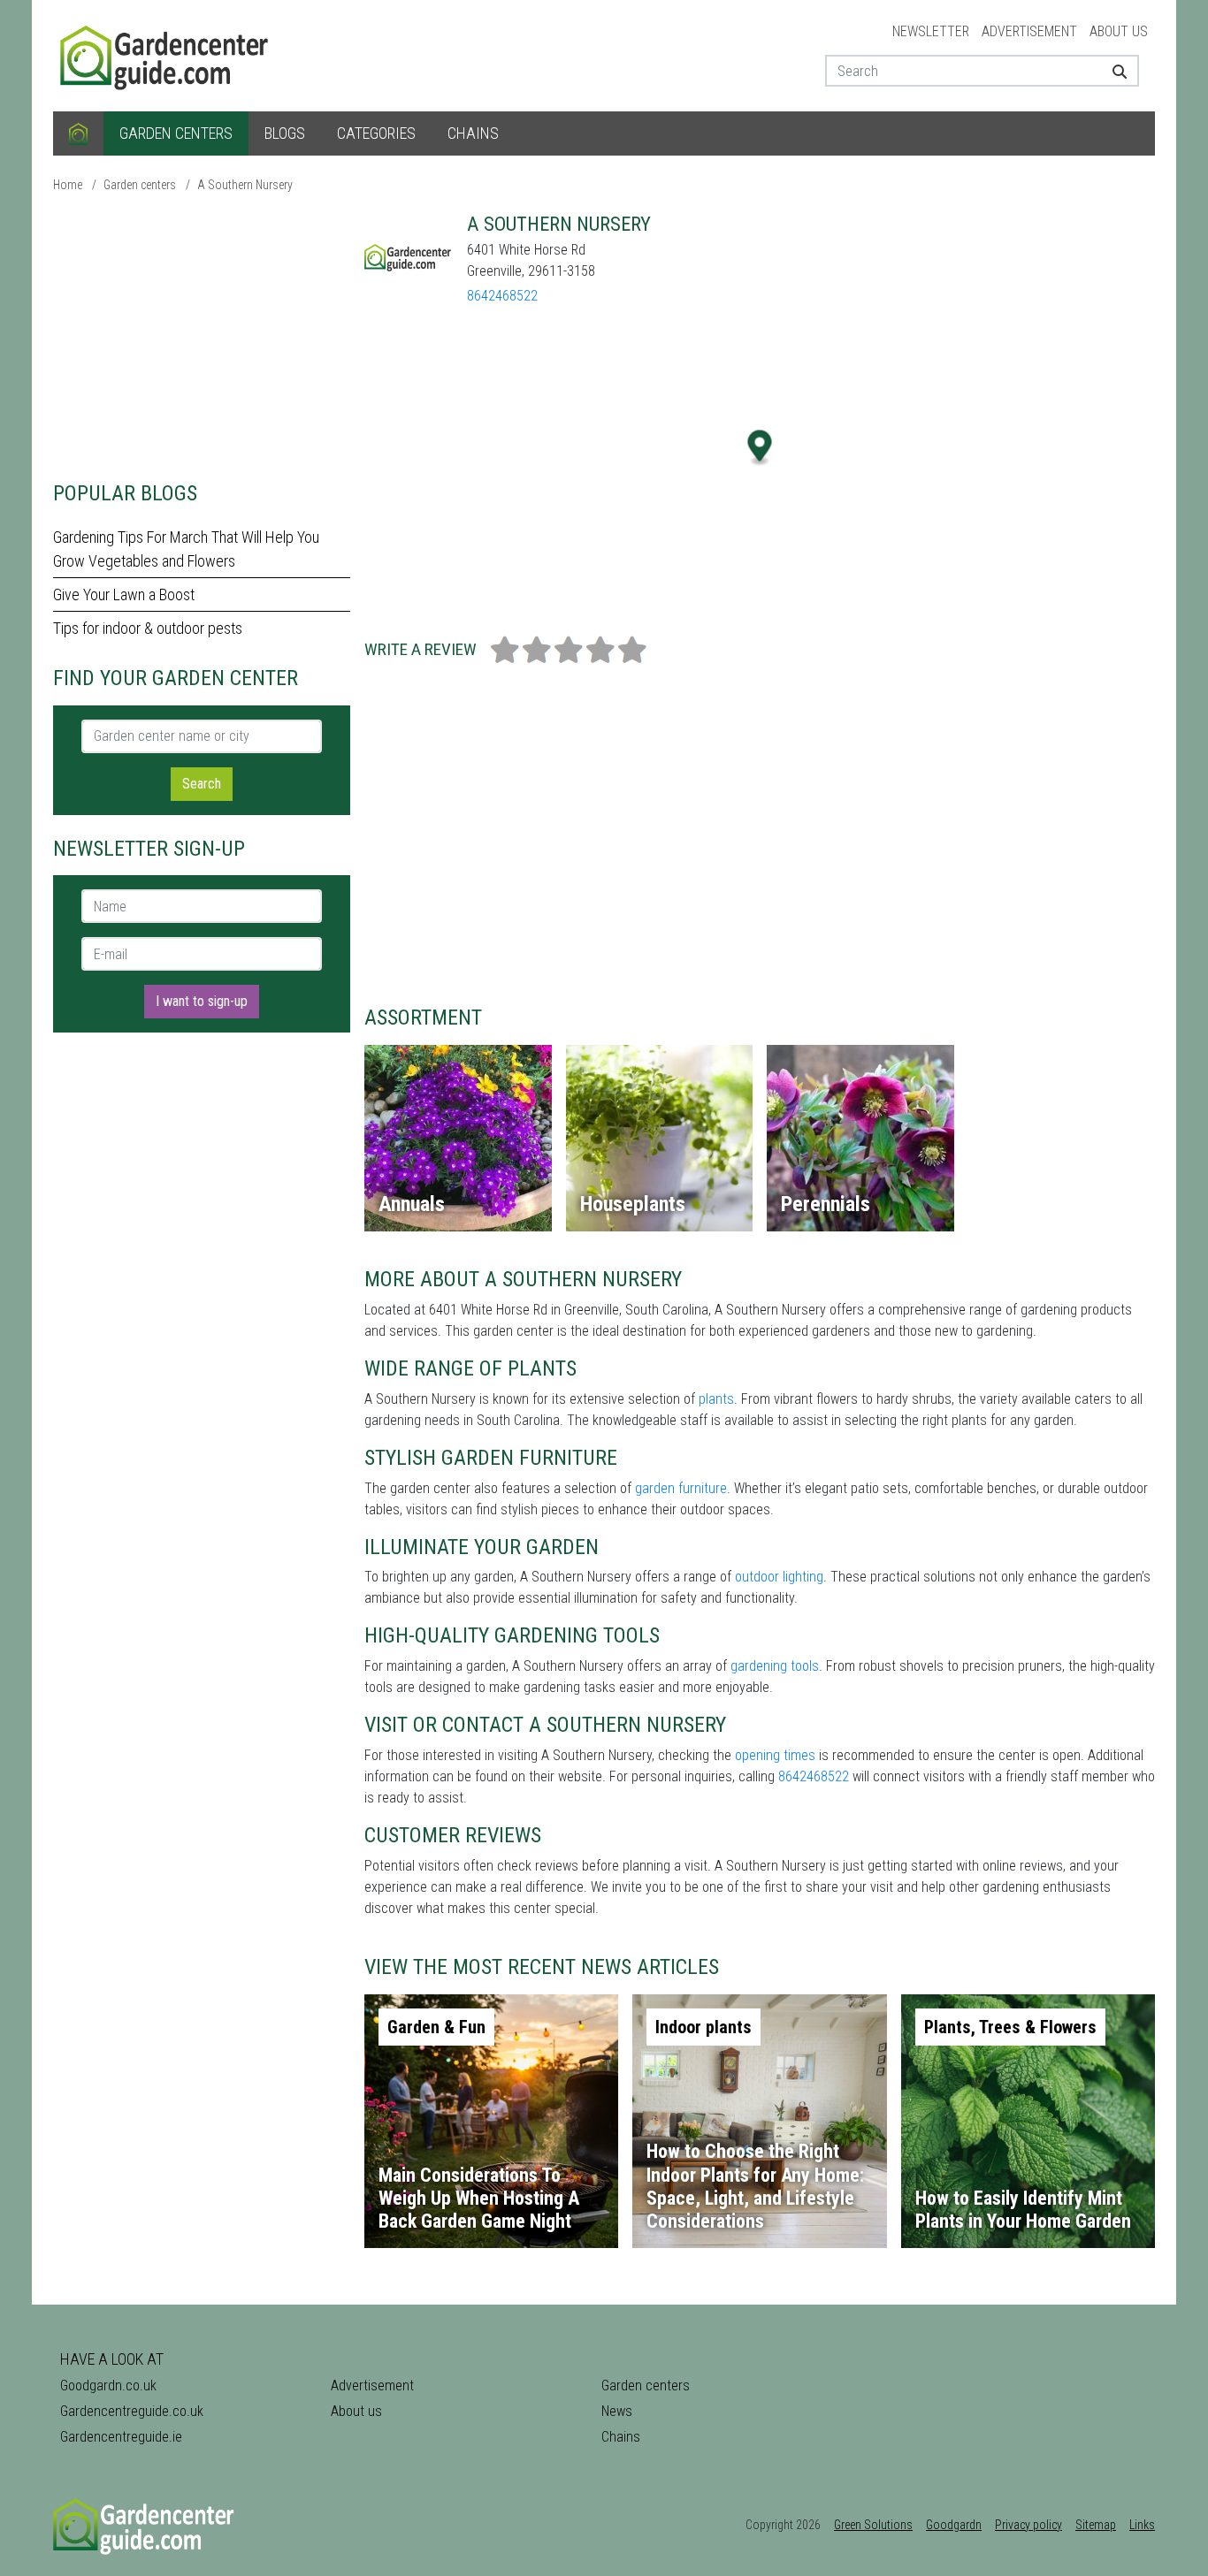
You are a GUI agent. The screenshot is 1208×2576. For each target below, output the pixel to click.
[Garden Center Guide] (166, 54)
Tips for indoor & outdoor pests (148, 628)
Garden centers (176, 133)
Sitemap (1096, 2525)
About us (1119, 31)
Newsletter (931, 31)
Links (1142, 2525)
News (617, 2411)
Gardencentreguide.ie (121, 2437)
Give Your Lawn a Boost (124, 594)
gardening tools (775, 1666)
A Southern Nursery (245, 185)
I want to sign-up (202, 1001)
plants (716, 1399)
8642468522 (502, 296)
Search (202, 784)
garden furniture (681, 1488)
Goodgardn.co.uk (108, 2385)
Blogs (285, 133)
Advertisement (1029, 31)
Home (68, 185)
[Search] (1113, 71)
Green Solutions (873, 2525)
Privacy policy (1028, 2525)
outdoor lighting (779, 1577)
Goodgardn (954, 2525)
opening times (775, 1755)
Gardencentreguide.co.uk (132, 2411)
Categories (376, 133)
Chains (473, 133)
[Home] (78, 133)
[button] (760, 448)
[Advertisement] (202, 336)
